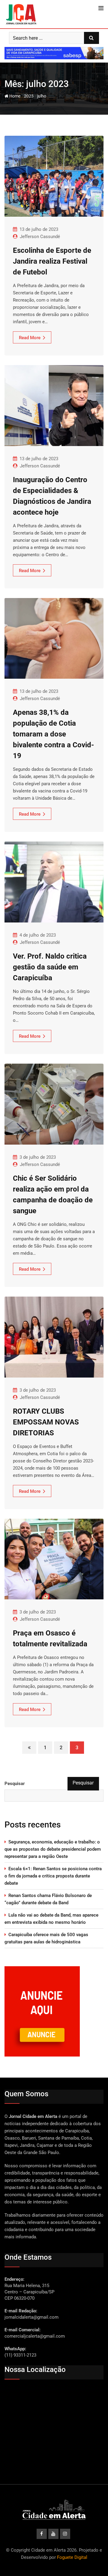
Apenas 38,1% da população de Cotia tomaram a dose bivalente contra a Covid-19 (53, 734)
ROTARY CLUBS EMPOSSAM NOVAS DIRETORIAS (46, 1422)
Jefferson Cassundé (40, 237)
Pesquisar (15, 1784)
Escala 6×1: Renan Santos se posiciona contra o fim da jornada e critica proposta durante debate (53, 1876)
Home (14, 96)
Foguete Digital (72, 2557)
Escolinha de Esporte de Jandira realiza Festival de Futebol (52, 261)
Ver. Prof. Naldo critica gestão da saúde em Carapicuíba (50, 967)
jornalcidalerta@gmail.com (31, 2317)
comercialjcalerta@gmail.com (35, 2336)
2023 (29, 96)
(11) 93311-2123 (20, 2355)
